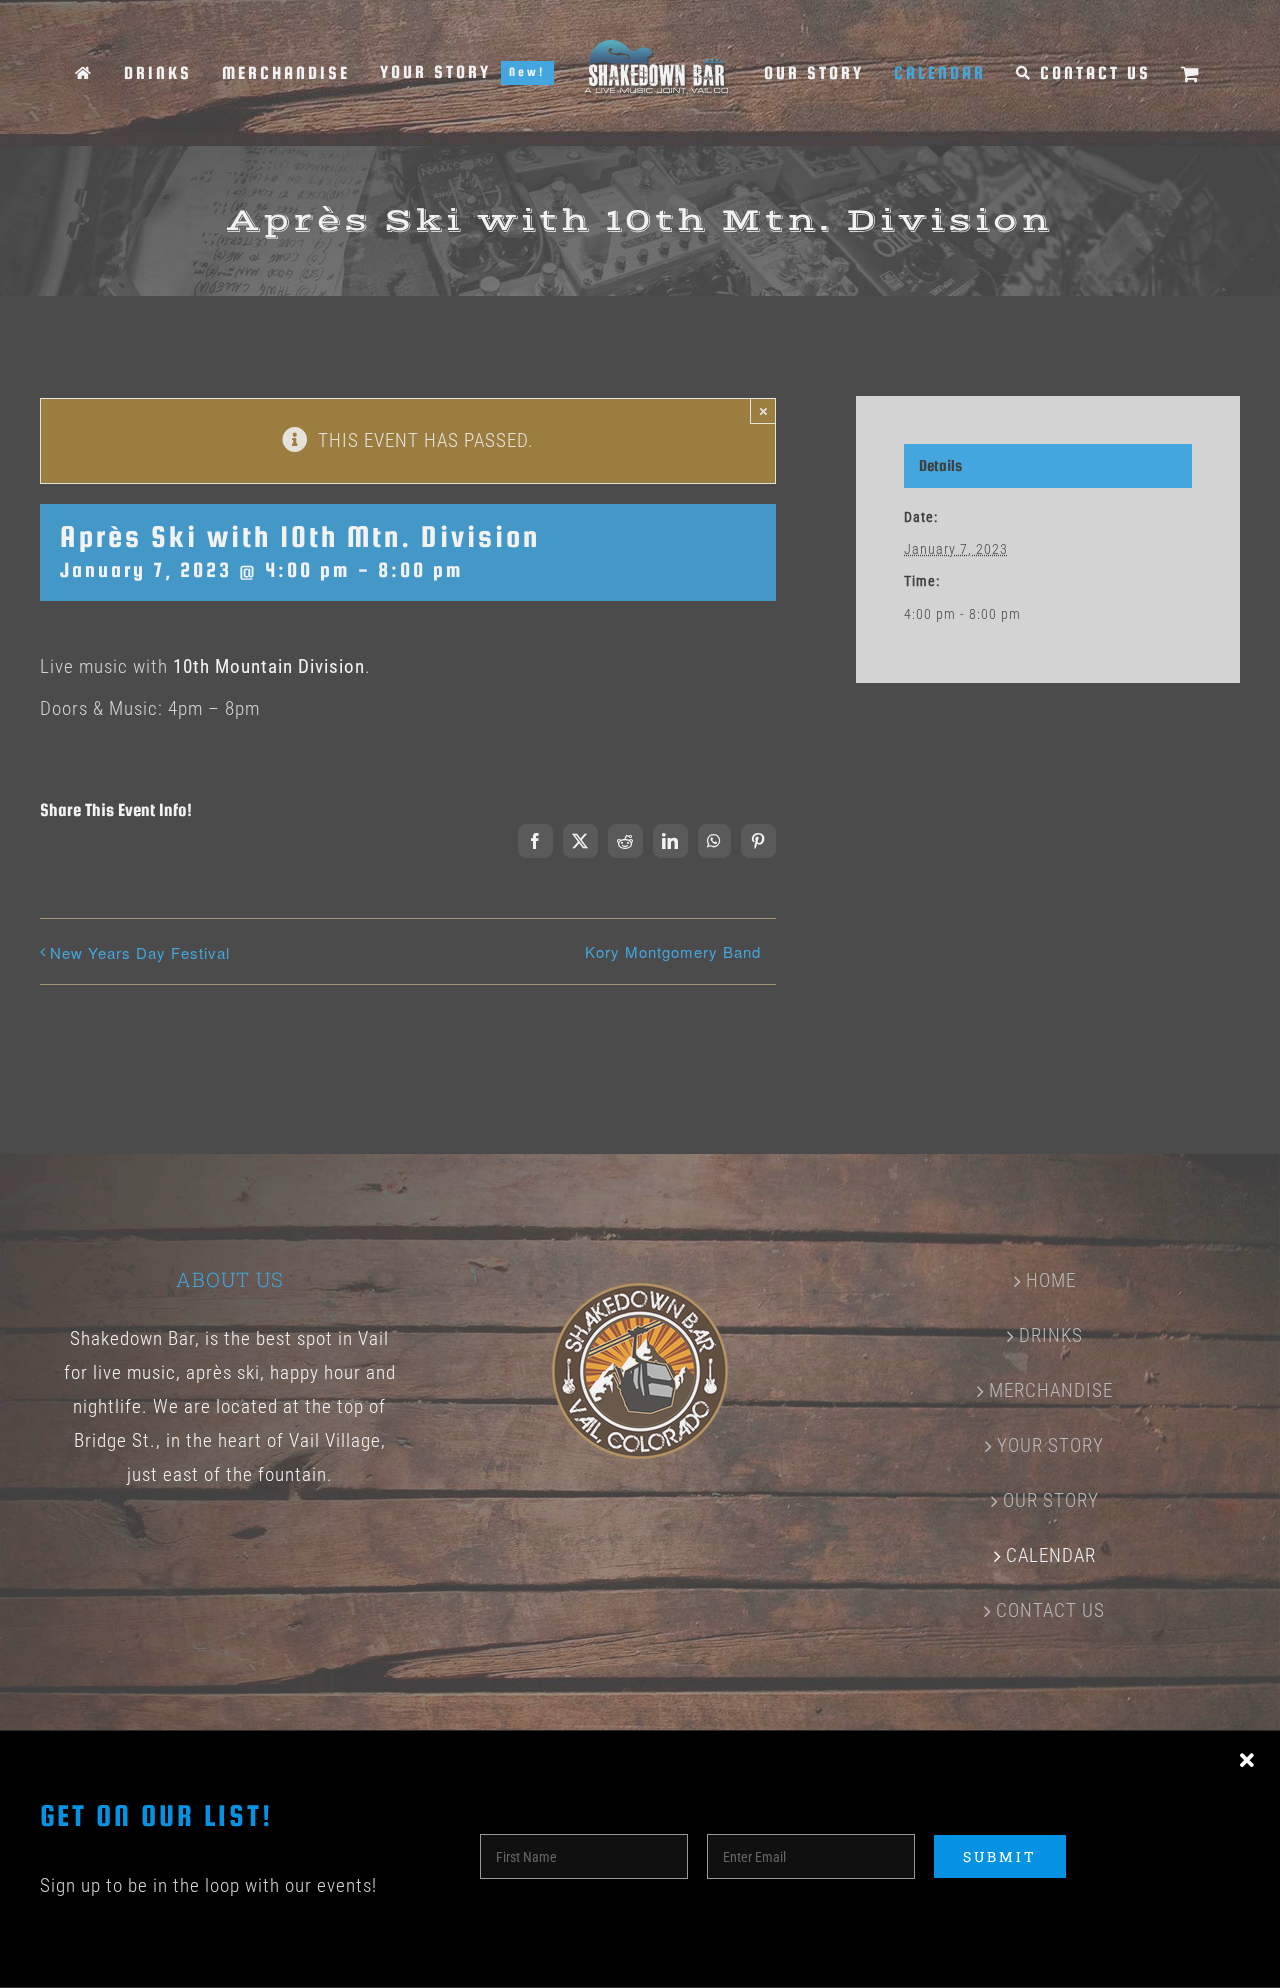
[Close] (1247, 1761)
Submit (1000, 1856)
